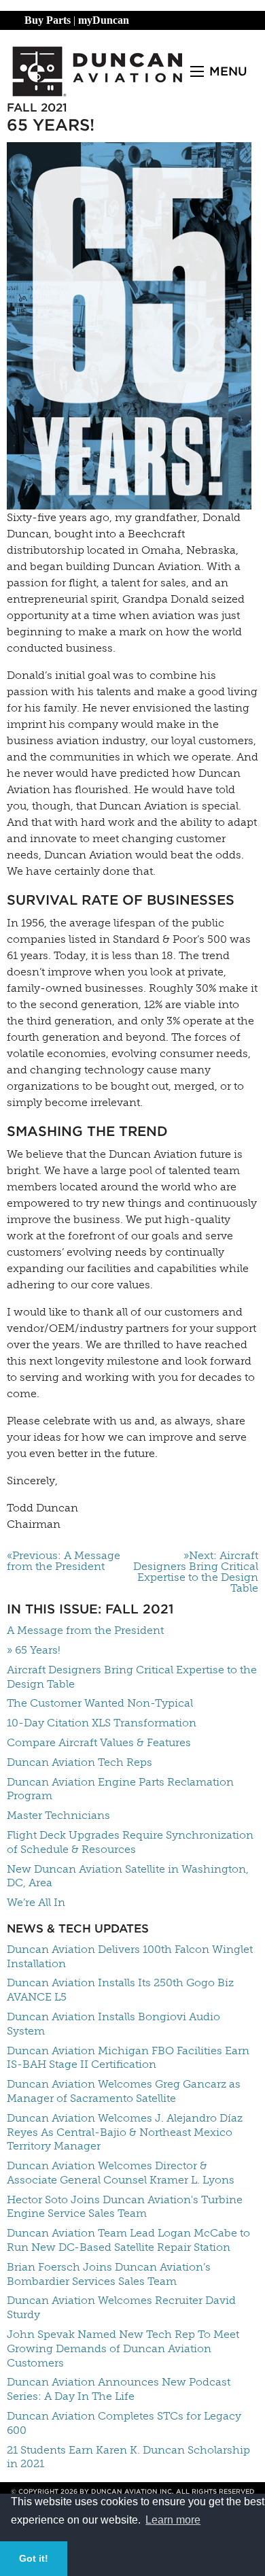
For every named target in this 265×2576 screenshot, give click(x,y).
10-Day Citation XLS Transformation (102, 1723)
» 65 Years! (34, 1650)
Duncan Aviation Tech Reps (79, 1762)
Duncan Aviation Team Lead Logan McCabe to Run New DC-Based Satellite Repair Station (128, 2240)
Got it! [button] (34, 2558)
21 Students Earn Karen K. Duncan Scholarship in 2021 (128, 2457)
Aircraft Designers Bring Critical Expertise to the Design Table (132, 1677)
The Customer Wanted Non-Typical (100, 1703)
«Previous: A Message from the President (64, 1561)
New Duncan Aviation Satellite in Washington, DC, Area (128, 1876)
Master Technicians (58, 1815)
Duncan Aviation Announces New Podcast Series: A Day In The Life (119, 2389)
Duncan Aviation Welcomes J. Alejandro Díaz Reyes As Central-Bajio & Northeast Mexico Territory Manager (125, 2132)
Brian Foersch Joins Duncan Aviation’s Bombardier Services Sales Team (109, 2274)
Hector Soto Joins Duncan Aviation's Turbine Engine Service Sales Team (125, 2207)
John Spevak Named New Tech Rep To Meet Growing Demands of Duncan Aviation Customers (123, 2348)
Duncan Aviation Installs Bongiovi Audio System (113, 2024)
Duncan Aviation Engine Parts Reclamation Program (120, 1789)
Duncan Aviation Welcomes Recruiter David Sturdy (121, 2307)
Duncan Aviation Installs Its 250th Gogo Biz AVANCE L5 (120, 1990)
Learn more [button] (173, 2520)
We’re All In (36, 1902)
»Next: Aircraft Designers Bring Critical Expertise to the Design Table (196, 1572)
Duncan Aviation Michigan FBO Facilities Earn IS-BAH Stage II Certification (128, 2058)
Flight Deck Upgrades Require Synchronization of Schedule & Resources (130, 1842)
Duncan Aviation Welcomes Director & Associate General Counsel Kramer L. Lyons (121, 2173)
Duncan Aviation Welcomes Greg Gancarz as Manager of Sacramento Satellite (124, 2091)
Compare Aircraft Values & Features (99, 1742)
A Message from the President (85, 1630)
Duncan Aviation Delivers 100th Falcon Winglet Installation (130, 1956)
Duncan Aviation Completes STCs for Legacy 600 (124, 2423)
